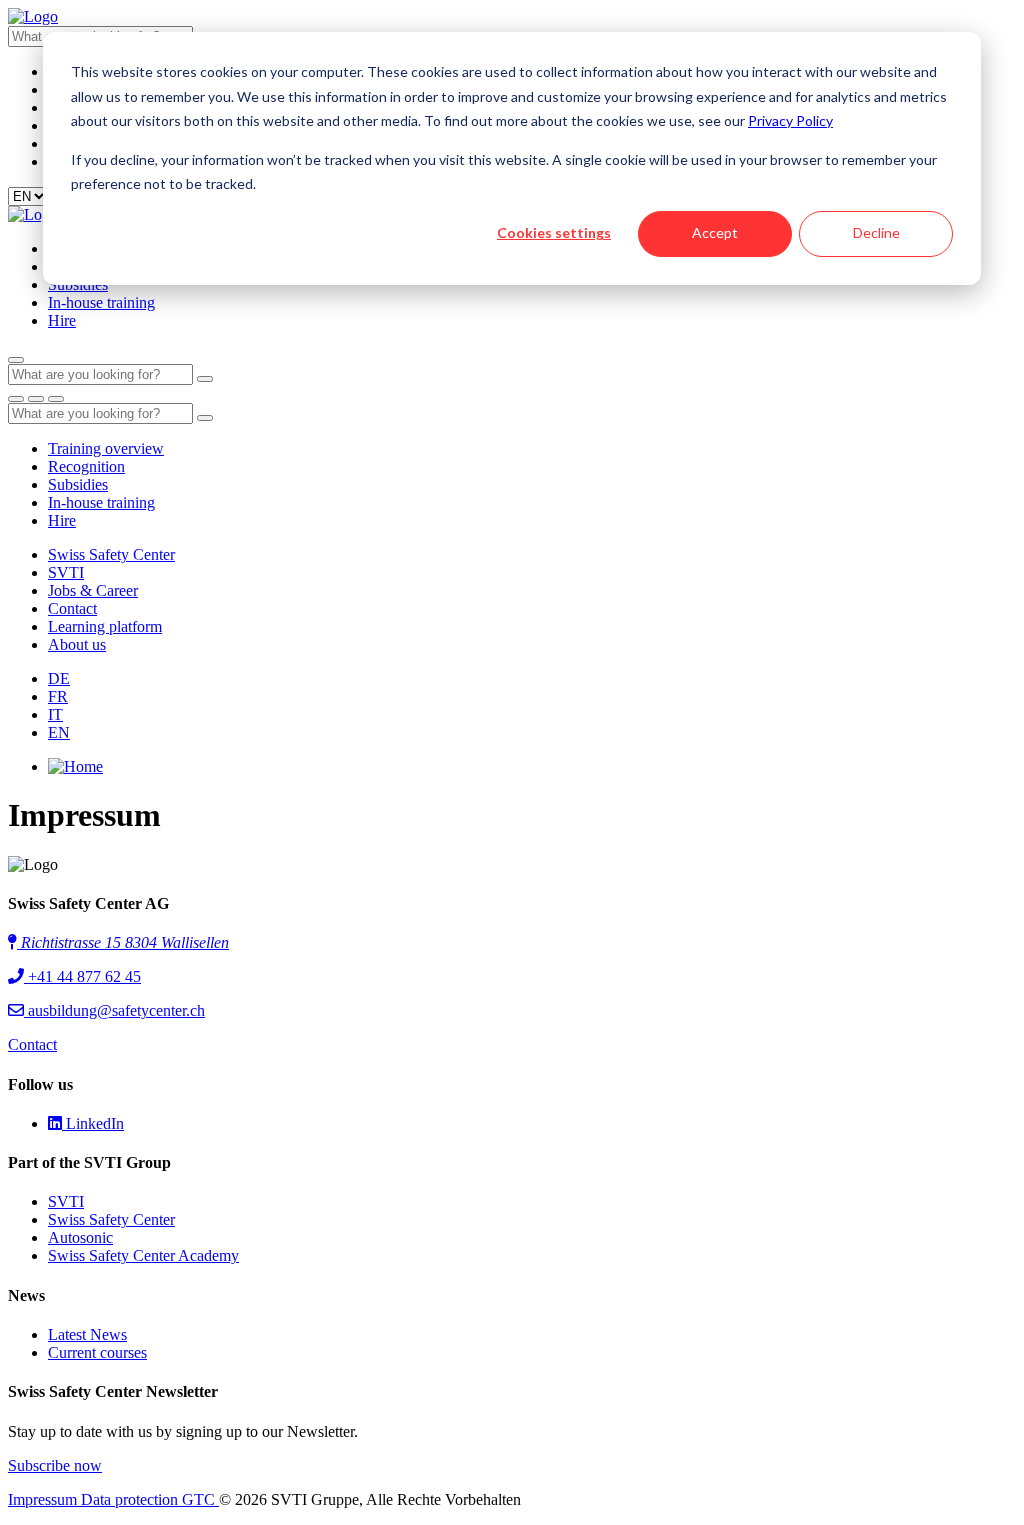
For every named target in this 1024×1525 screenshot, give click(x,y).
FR (58, 696)
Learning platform (105, 626)
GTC (200, 1499)
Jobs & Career (93, 590)
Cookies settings (554, 232)
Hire (62, 320)
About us (77, 644)
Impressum (44, 1499)
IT (55, 714)
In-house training (101, 302)
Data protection (131, 1499)
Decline (876, 232)
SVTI (66, 572)
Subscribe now (55, 1465)
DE (59, 678)
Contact (72, 608)
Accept (715, 232)
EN (59, 732)
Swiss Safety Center (111, 554)
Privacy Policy (790, 120)
